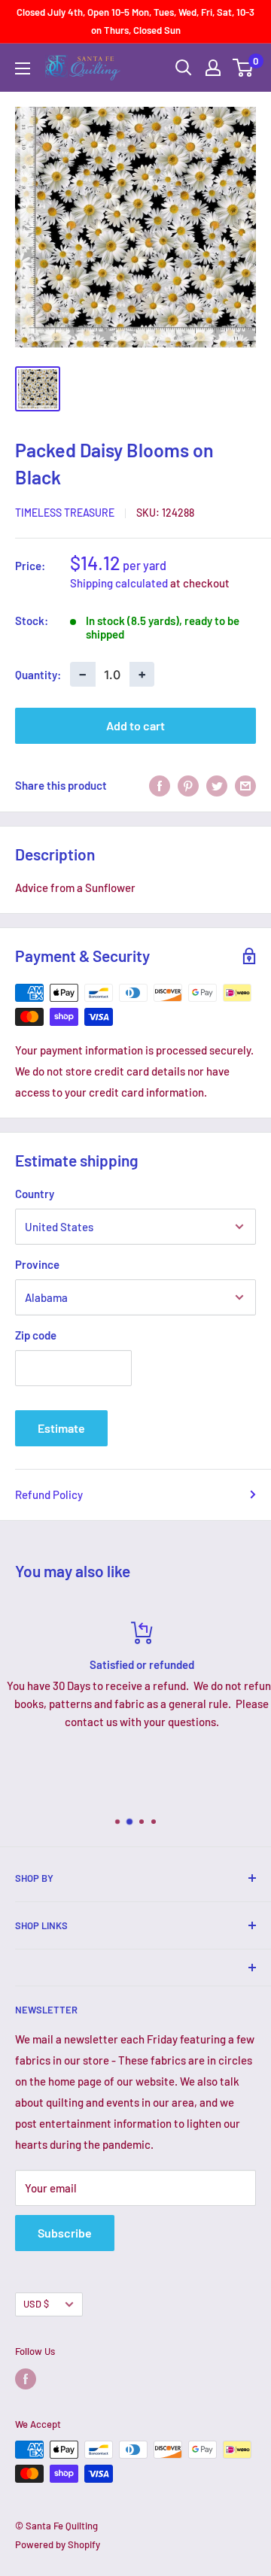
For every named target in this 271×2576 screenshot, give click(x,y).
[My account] (213, 68)
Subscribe (65, 2233)
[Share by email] (245, 785)
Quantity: (38, 675)
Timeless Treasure (65, 513)
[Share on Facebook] (160, 785)
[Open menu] (23, 68)
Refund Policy (49, 1494)
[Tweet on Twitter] (217, 785)
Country (35, 1194)
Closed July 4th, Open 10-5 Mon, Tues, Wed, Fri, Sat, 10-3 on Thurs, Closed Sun (135, 21)
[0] (244, 68)
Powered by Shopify (58, 2544)
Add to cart (135, 725)
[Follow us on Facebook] (26, 2379)
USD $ (36, 2304)
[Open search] (184, 68)
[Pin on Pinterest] (188, 785)
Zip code (36, 1335)
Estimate (61, 1428)
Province (37, 1264)
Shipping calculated (119, 583)
